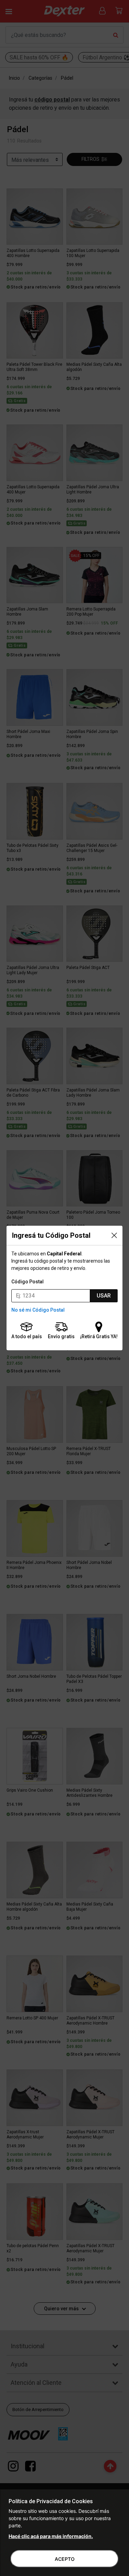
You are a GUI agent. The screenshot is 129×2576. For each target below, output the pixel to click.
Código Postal (28, 1282)
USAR (104, 1296)
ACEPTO (65, 2559)
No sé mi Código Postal (38, 1310)
